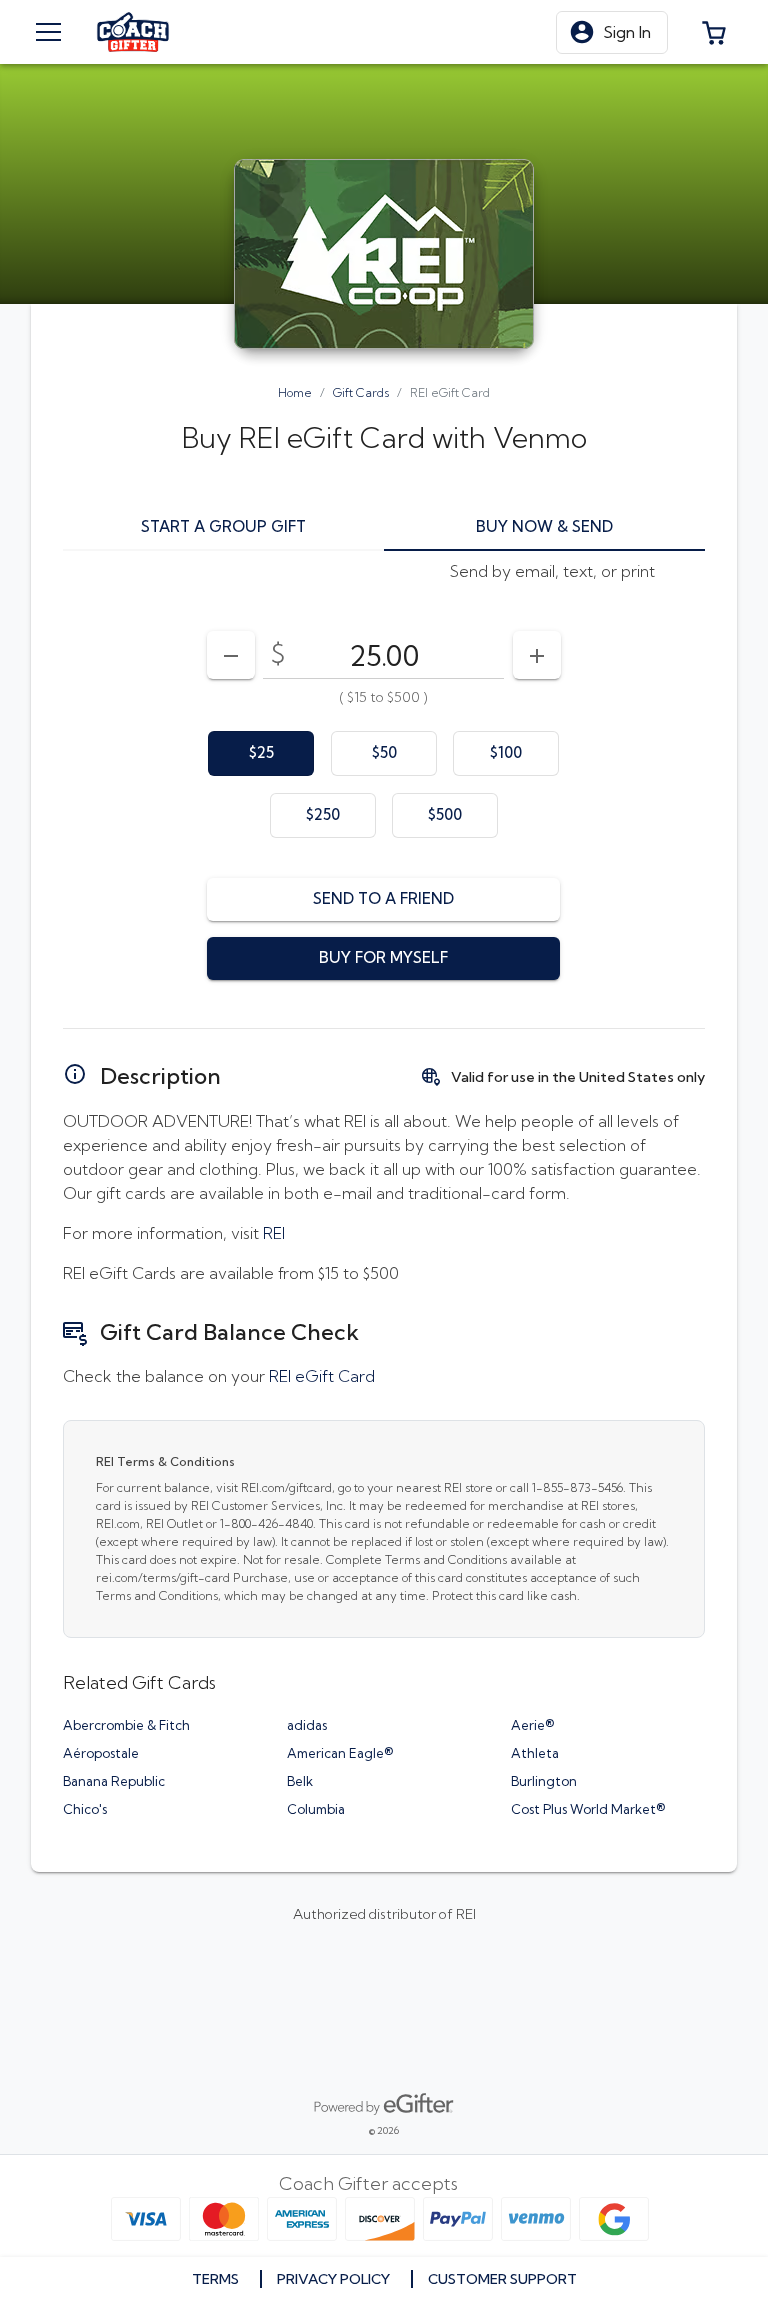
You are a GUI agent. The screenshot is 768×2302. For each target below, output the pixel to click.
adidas (307, 1725)
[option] (261, 753)
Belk (300, 1781)
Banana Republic (114, 1781)
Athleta (535, 1753)
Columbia (316, 1809)
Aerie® (532, 1725)
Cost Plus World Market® (588, 1809)
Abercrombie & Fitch (126, 1725)
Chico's (85, 1809)
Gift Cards (361, 392)
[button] (612, 32)
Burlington (544, 1781)
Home (295, 392)
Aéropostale (101, 1753)
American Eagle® (340, 1753)
